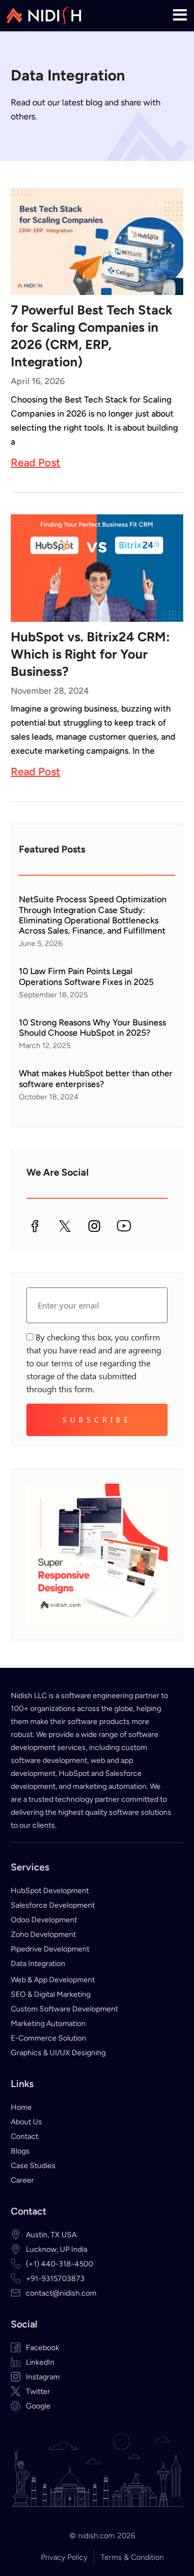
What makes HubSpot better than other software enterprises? (96, 1078)
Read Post (36, 462)
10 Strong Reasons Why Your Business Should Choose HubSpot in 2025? (92, 1028)
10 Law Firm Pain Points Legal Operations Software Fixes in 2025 (87, 976)
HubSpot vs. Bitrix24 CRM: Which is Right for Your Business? (90, 654)
